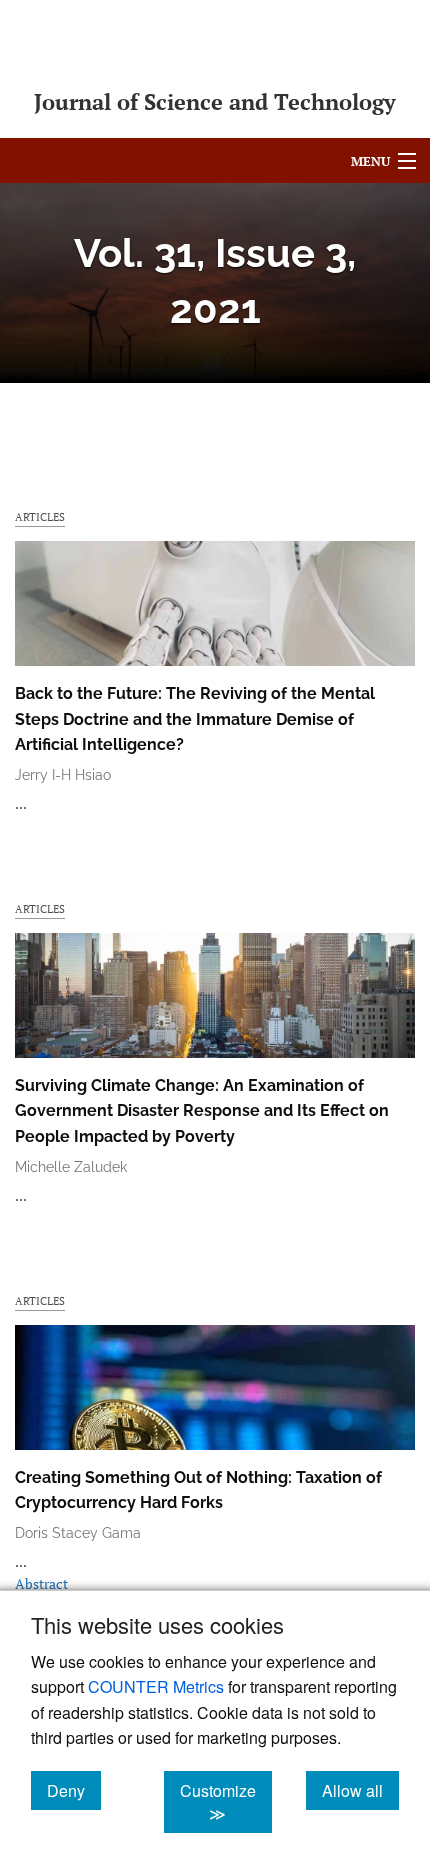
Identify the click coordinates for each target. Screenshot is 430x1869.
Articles (40, 516)
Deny (74, 1790)
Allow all (360, 1790)
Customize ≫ (226, 1802)
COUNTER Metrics (156, 1686)
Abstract (41, 1583)
